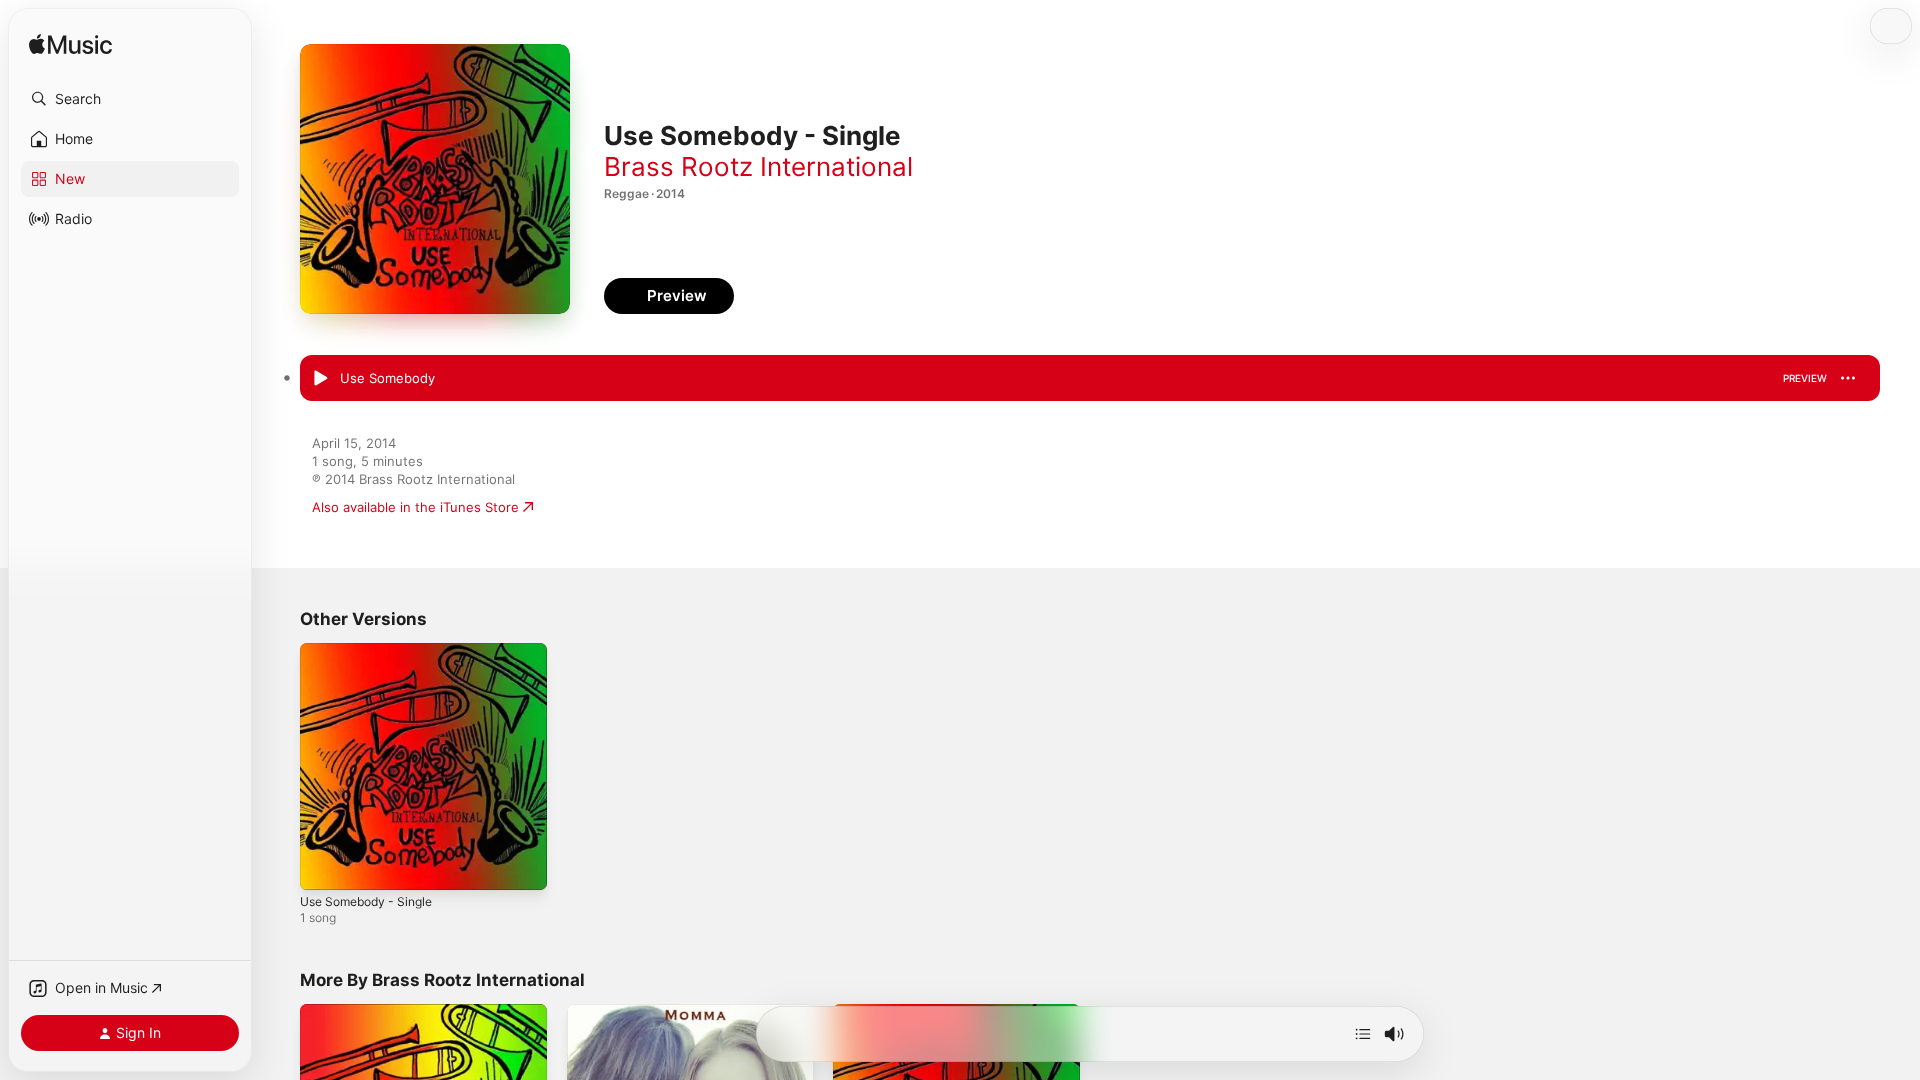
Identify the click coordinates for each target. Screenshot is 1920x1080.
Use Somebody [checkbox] (387, 378)
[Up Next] (1363, 1034)
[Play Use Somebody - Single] (325, 865)
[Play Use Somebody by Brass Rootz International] (320, 379)
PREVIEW (1805, 378)
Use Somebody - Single (373, 651)
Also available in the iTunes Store (415, 507)
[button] (130, 99)
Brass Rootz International (758, 166)
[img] (70, 45)
